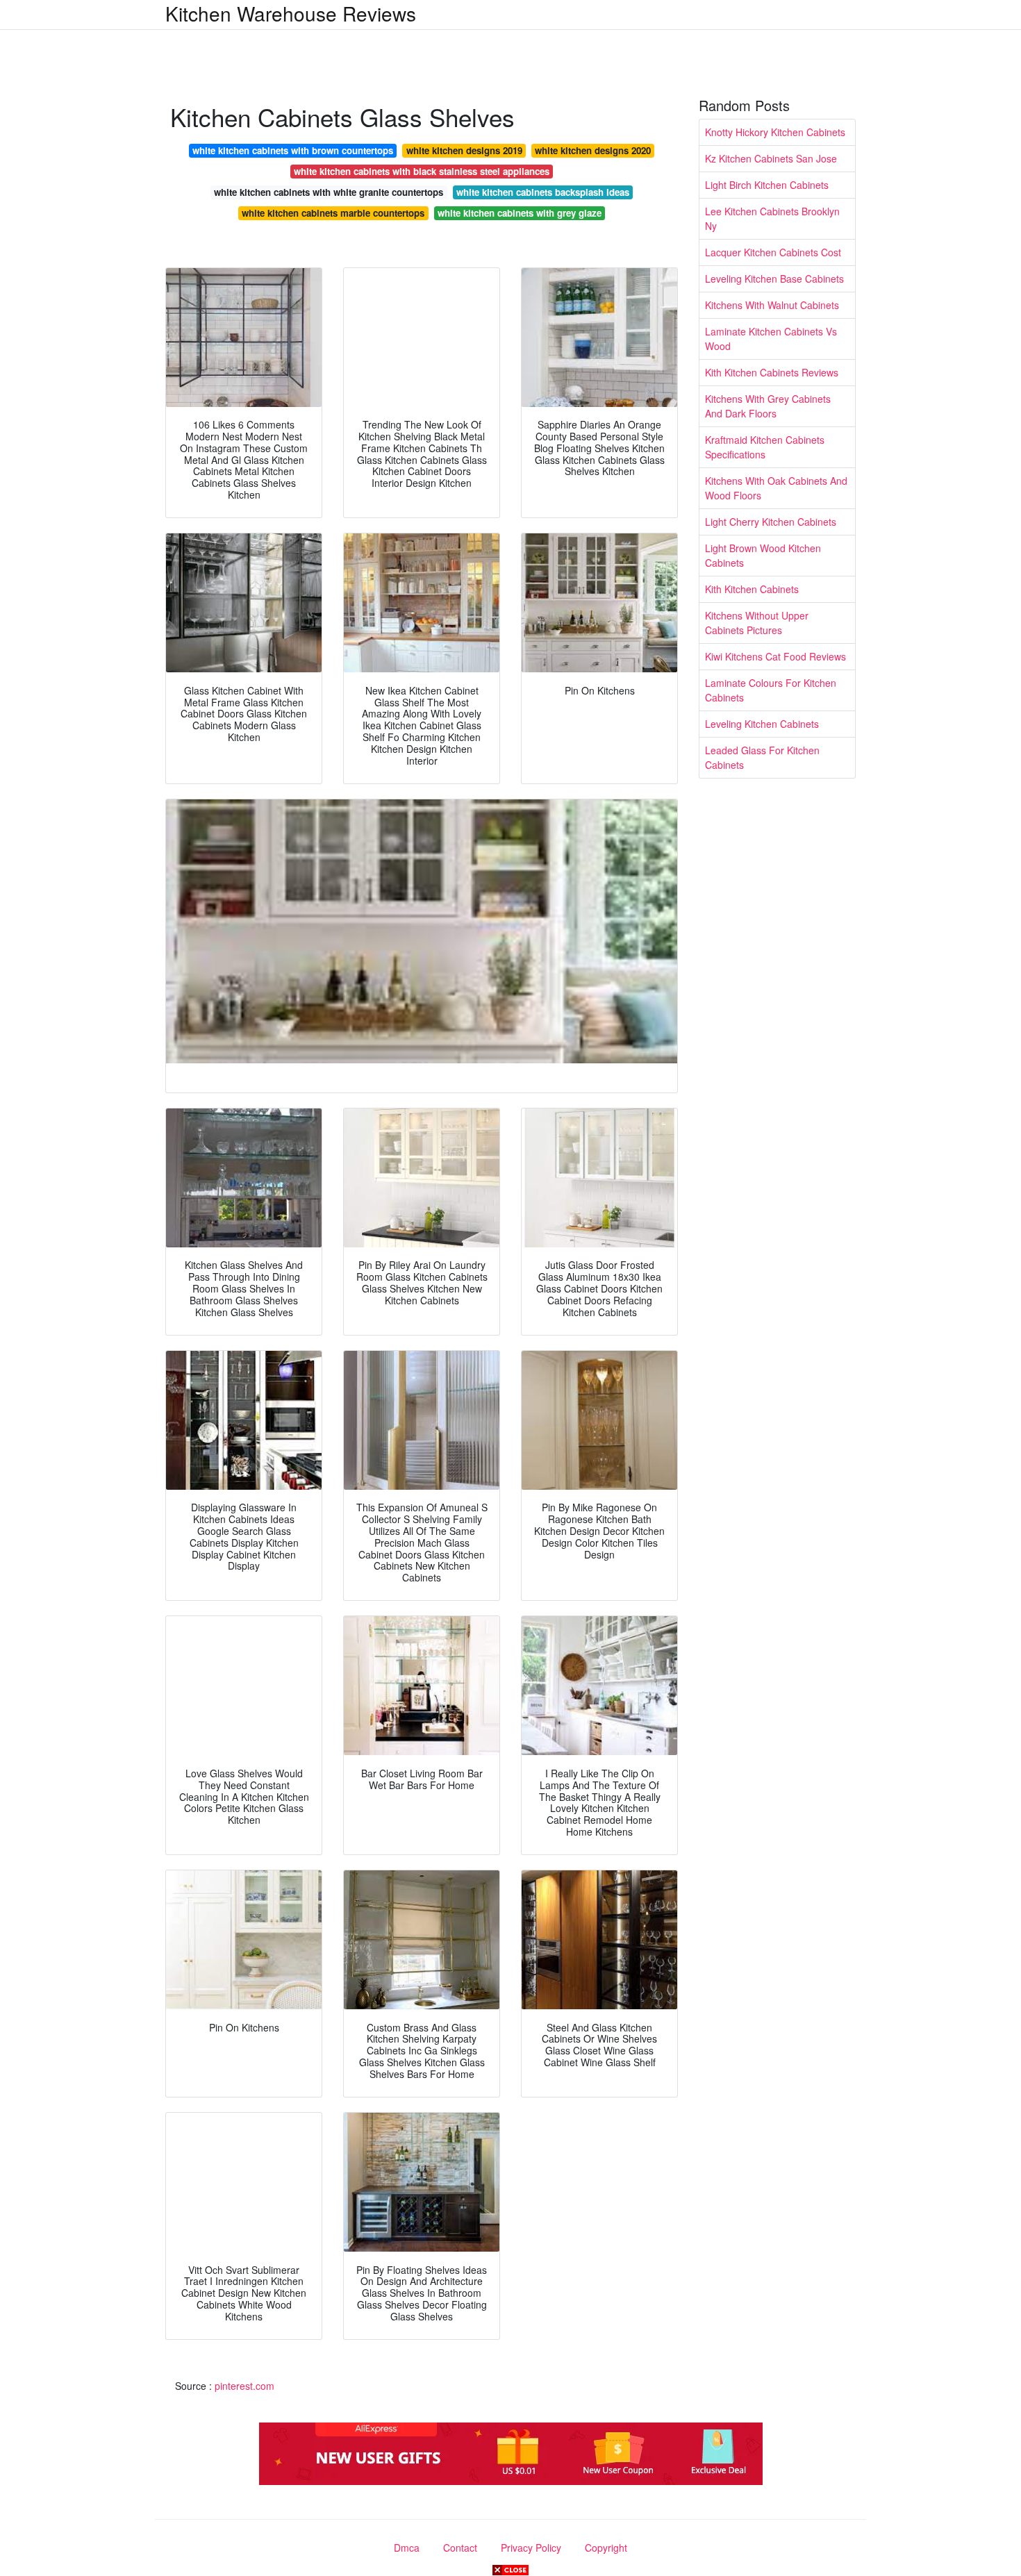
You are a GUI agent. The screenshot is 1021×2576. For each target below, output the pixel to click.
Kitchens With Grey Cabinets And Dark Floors (768, 406)
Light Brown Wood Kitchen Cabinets (763, 555)
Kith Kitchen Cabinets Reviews (772, 372)
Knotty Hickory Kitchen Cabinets (775, 132)
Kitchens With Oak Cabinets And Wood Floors (776, 488)
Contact (460, 2548)
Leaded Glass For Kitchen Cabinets (762, 757)
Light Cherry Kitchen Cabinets (771, 522)
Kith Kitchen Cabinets (752, 589)
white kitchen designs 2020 (593, 150)
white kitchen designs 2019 (464, 150)
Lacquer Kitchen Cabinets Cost (773, 252)
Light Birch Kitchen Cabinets (767, 185)
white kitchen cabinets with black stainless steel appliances (422, 171)
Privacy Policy (531, 2548)
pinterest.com (244, 2386)
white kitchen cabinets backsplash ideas (543, 192)
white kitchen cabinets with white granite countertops (329, 192)
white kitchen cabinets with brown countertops (293, 150)
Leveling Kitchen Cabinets (762, 724)
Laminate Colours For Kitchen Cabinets (771, 690)
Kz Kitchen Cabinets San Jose (771, 158)
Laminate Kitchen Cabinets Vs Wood (771, 339)
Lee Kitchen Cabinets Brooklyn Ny (772, 218)
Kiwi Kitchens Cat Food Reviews (775, 656)
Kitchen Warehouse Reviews (291, 13)
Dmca (407, 2548)
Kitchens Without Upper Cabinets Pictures (757, 623)
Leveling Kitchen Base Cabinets (774, 279)
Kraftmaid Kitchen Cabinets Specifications (765, 447)
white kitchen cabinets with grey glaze (520, 213)
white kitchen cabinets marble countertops (333, 213)
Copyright (606, 2548)
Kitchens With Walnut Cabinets (772, 305)
